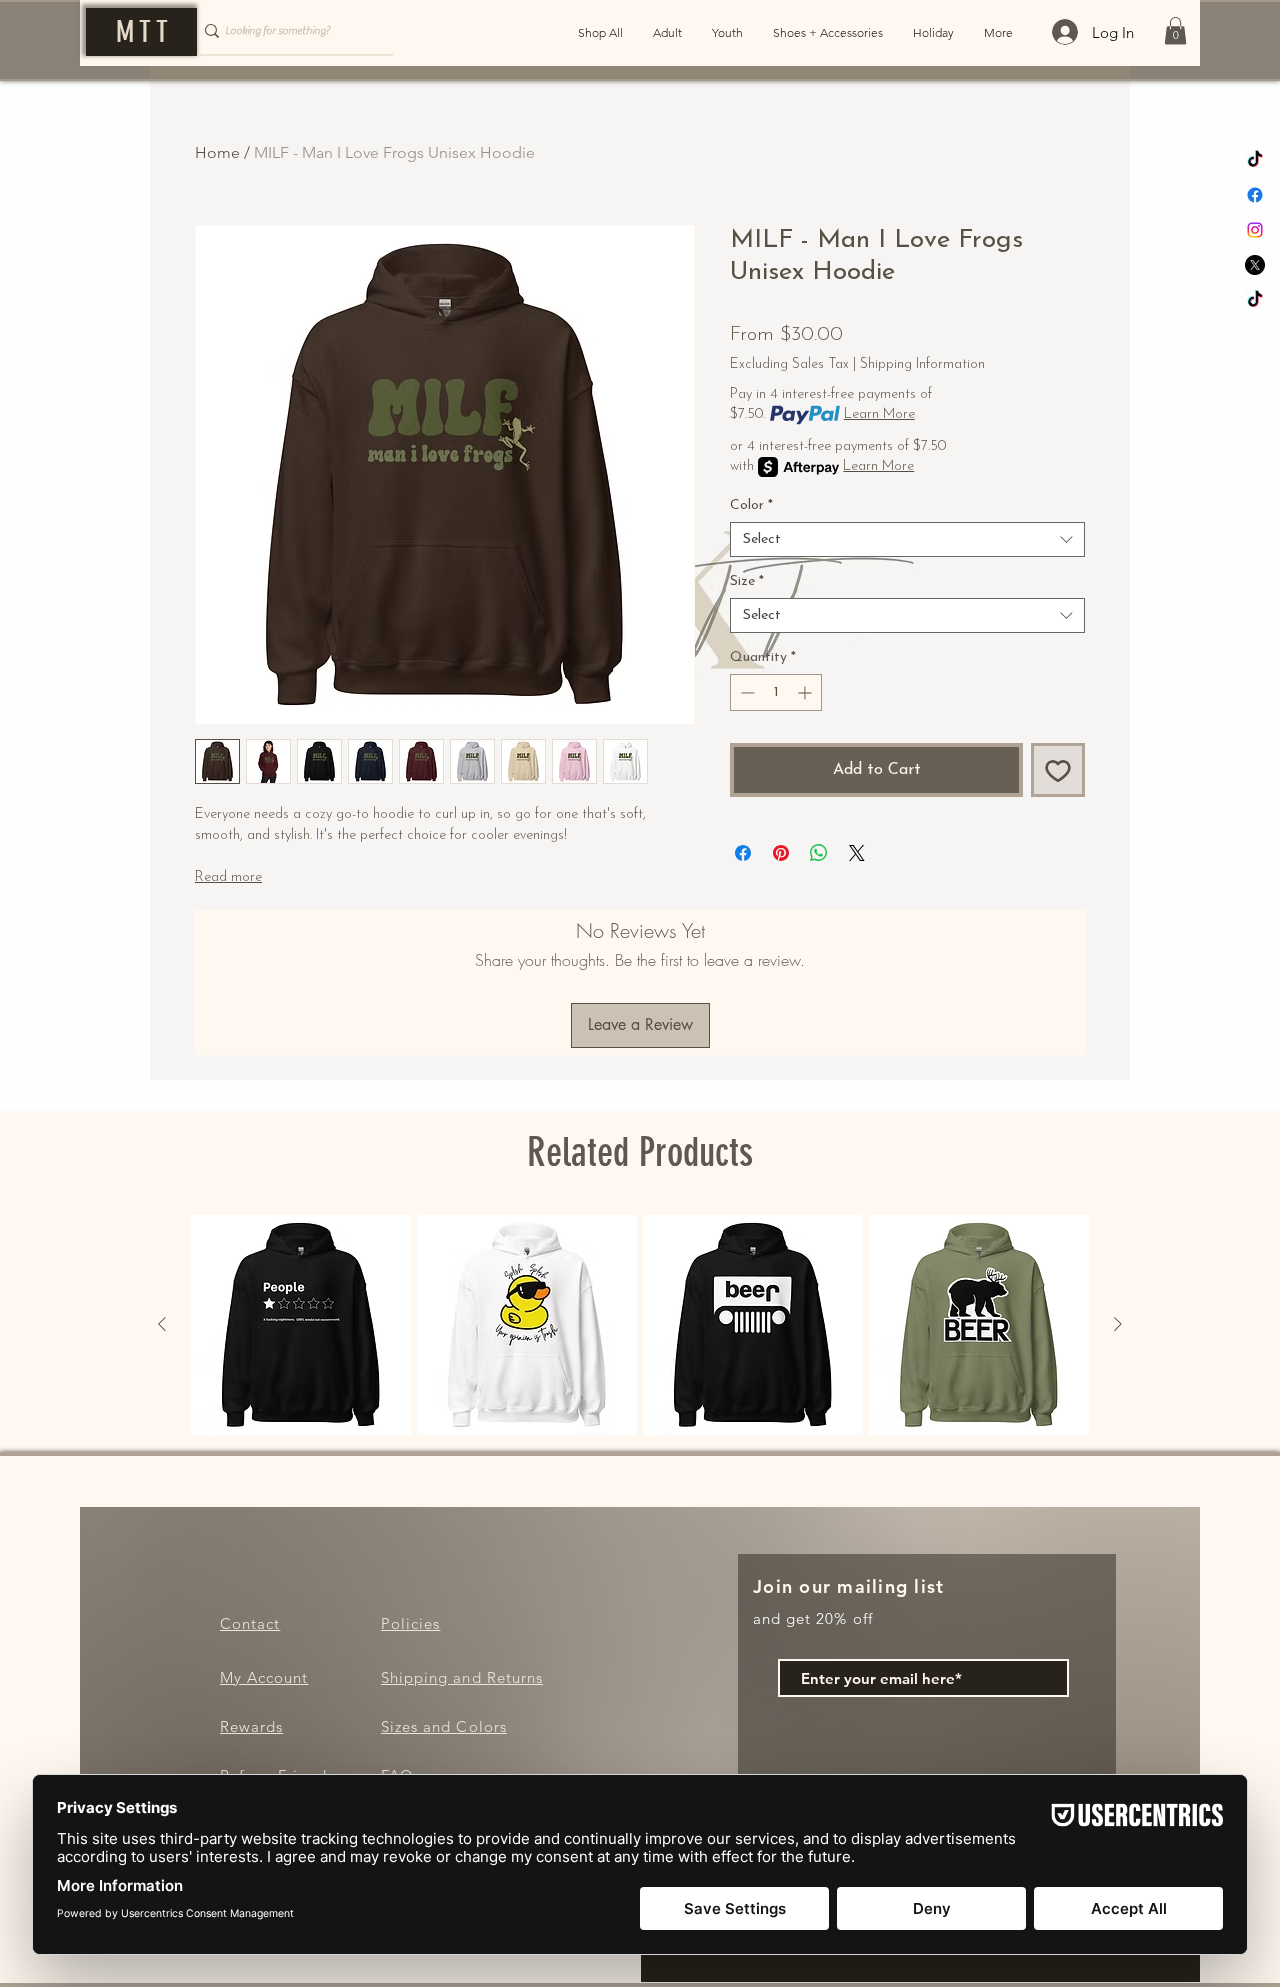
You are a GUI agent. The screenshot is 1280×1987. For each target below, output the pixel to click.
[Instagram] (1255, 230)
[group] (640, 1325)
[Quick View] (301, 1325)
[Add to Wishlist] (1058, 770)
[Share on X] (857, 853)
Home (217, 152)
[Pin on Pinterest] (781, 853)
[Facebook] (1255, 195)
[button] (1175, 30)
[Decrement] (745, 692)
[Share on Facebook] (743, 853)
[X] (1255, 265)
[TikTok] (1255, 160)
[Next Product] (1118, 1324)
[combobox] (907, 539)
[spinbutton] (776, 692)
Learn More (879, 414)
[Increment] (806, 692)
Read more (228, 877)
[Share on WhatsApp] (819, 853)
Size (747, 581)
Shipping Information (922, 364)
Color (751, 505)
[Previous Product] (162, 1324)
